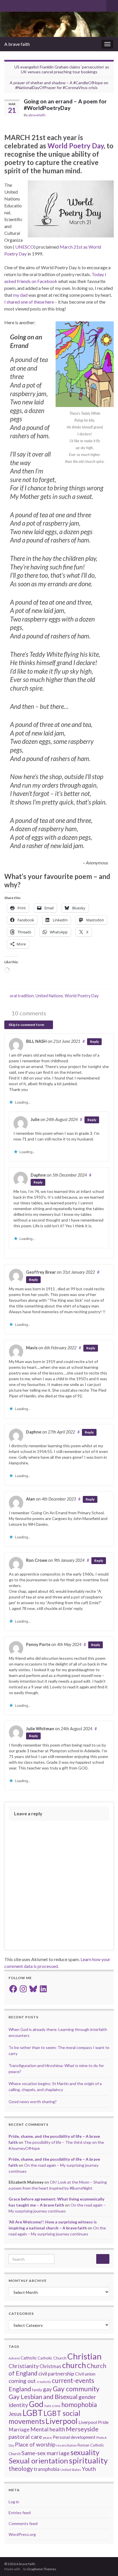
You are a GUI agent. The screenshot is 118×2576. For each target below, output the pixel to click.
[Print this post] (109, 116)
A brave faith (17, 44)
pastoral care (25, 2437)
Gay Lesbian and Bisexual (43, 2397)
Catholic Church (52, 2358)
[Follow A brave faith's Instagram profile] (25, 5)
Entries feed (20, 2513)
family (37, 2390)
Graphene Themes (42, 2569)
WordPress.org (22, 2534)
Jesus (15, 2414)
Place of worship (35, 2444)
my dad (20, 295)
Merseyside (82, 2429)
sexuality (85, 2452)
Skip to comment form (27, 1025)
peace (47, 2438)
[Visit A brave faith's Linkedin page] (35, 5)
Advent (14, 2358)
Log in (14, 2502)
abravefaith (37, 115)
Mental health (48, 2429)
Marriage (19, 2429)
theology (21, 2468)
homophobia (79, 2405)
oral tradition (22, 996)
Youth (89, 2469)
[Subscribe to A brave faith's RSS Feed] (7, 5)
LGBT (33, 2413)
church (74, 2365)
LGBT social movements (44, 2417)
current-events (73, 2381)
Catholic (29, 2358)
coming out (22, 2381)
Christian (84, 2356)
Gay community (76, 2389)
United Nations (49, 996)
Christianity (24, 2366)
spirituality (88, 2460)
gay (47, 2389)
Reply (94, 1042)
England (20, 2389)
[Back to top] (105, 2563)
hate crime (52, 2406)
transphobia (47, 2469)
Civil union (85, 2374)
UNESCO (25, 247)
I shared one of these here (29, 302)
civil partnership (56, 2374)
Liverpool (62, 2421)
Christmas (50, 2366)
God (36, 2404)
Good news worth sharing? (33, 2102)
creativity (44, 2382)
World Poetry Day (76, 146)
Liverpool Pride (94, 2422)
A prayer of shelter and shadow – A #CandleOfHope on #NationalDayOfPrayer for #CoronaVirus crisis (59, 85)
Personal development (74, 2437)
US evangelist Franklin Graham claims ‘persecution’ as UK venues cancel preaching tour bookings (62, 69)
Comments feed (23, 2523)
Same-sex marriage (46, 2453)
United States (71, 2470)
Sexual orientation (38, 2461)
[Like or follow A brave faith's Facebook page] (16, 5)
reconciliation (66, 2445)
